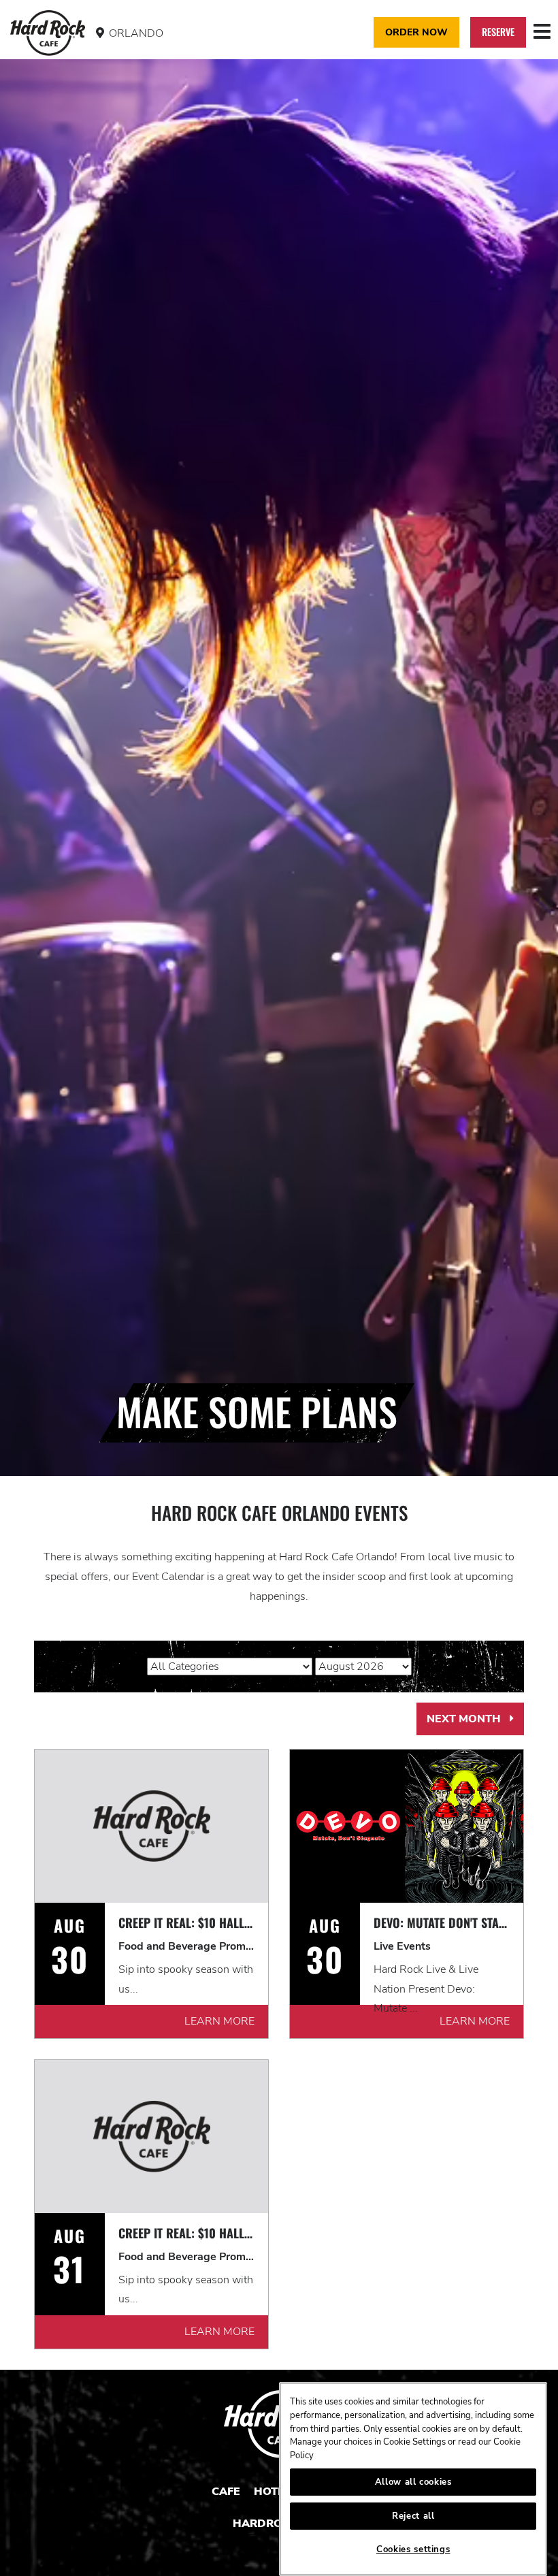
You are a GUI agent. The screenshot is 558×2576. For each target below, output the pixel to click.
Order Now (416, 32)
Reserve (498, 32)
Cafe (226, 2492)
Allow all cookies (413, 2482)
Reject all (413, 2516)
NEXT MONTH (475, 1724)
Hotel (272, 2492)
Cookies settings (413, 2549)
